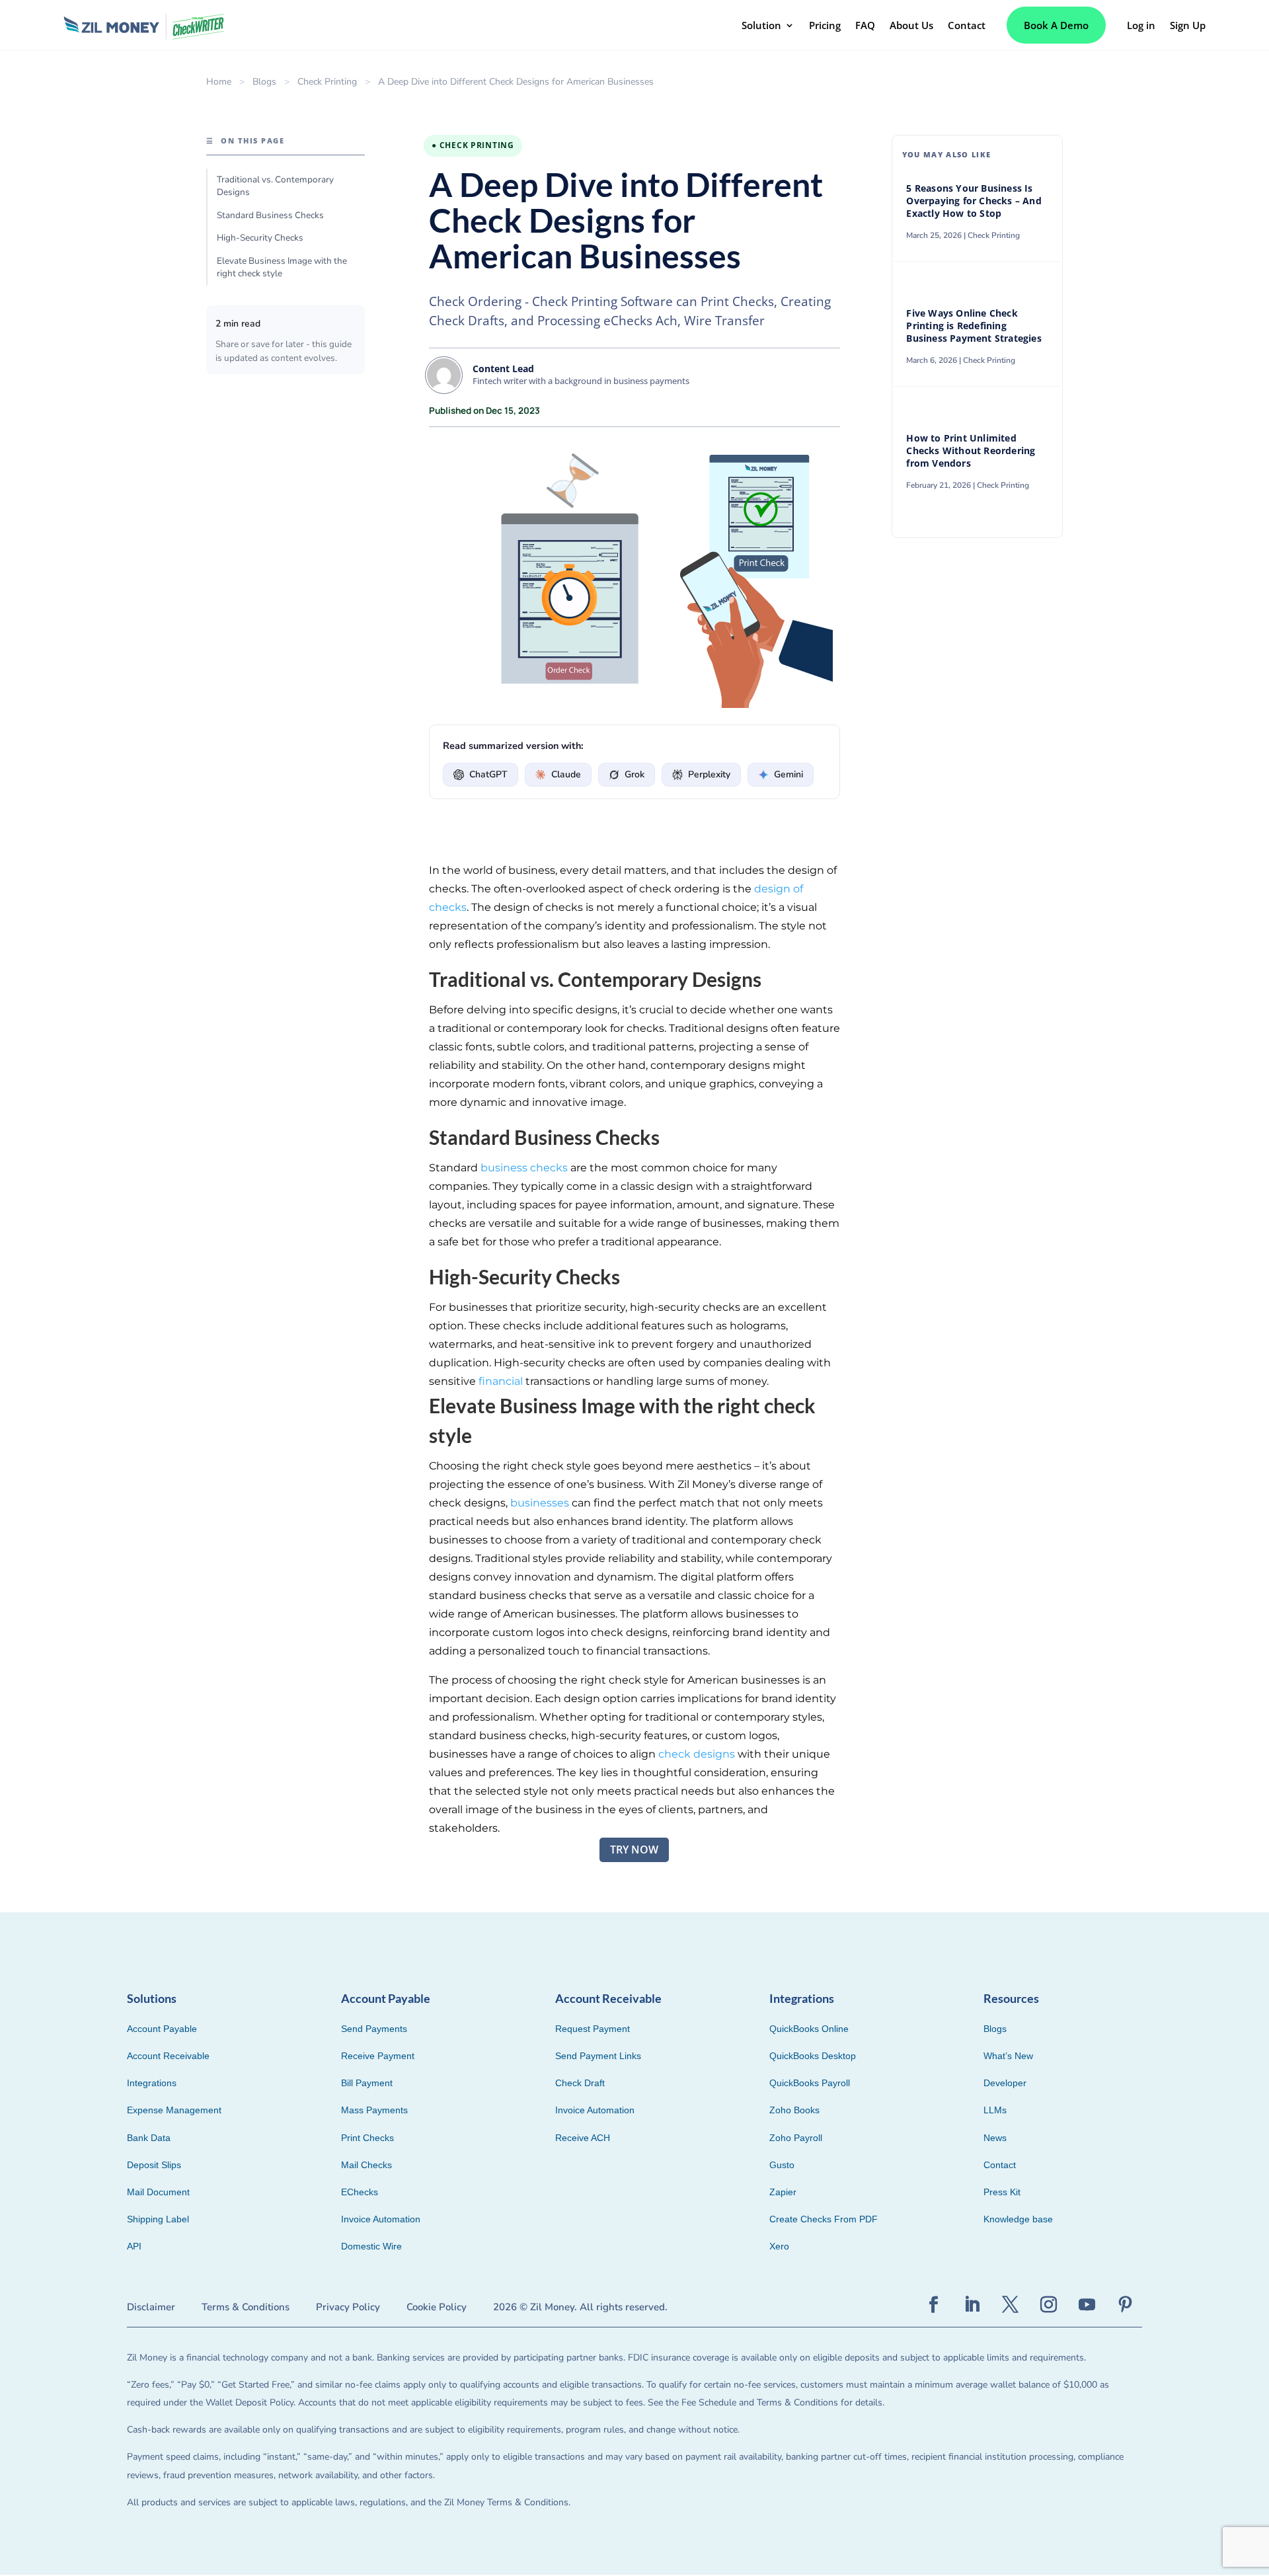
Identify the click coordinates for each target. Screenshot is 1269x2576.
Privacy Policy (348, 2307)
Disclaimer (151, 2307)
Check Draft (580, 2083)
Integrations (152, 2083)
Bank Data (149, 2138)
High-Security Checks (260, 238)
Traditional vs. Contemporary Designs (275, 186)
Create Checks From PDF (824, 2219)
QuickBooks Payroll (810, 2083)
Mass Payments (374, 2110)
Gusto (782, 2165)
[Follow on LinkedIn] (972, 2305)
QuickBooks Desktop (813, 2056)
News (995, 2138)
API (134, 2246)
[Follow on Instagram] (1049, 2305)
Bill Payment (367, 2083)
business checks (524, 1168)
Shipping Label (158, 2219)
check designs (697, 1754)
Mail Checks (366, 2165)
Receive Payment (378, 2056)
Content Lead (503, 369)
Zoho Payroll (796, 2138)
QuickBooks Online (809, 2029)
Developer (1005, 2083)
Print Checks (367, 2138)
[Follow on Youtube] (1087, 2305)
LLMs (995, 2110)
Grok (634, 774)
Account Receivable (168, 2056)
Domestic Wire (371, 2246)
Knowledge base (1018, 2219)
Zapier (783, 2192)
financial (501, 1381)
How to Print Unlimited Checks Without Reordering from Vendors (971, 451)
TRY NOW (634, 1850)
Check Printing (327, 82)
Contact (967, 25)
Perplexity (709, 774)
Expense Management (174, 2110)
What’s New (1008, 2056)
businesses (538, 1503)
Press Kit (1002, 2192)
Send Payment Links (598, 2056)
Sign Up (1188, 25)
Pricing (825, 25)
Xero (779, 2246)
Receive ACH (583, 2138)
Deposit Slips (154, 2165)
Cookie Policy (437, 2307)
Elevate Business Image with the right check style (282, 267)
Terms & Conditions (246, 2307)
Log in (1141, 25)
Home (219, 82)
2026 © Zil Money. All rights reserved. (580, 2307)
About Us (911, 25)
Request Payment (593, 2029)
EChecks (360, 2192)
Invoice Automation (381, 2219)
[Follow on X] (1011, 2305)
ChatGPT (488, 774)
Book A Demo (1056, 25)
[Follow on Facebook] (934, 2305)
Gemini (788, 774)
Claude (566, 774)
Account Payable (162, 2029)
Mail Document (158, 2192)
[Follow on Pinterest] (1126, 2305)
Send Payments (374, 2029)
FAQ (865, 25)
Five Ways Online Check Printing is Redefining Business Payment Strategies (975, 326)
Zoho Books (794, 2110)
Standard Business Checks (270, 215)
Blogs (264, 82)
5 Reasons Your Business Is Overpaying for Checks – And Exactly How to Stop (974, 201)
